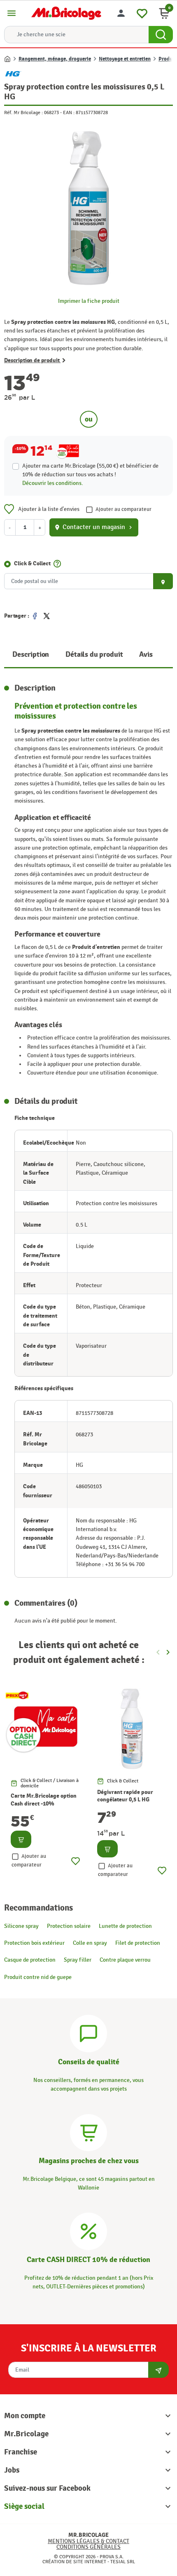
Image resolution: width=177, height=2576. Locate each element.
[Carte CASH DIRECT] (88, 2230)
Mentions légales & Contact (88, 2541)
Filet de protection (138, 1943)
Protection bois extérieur (34, 1943)
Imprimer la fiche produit (89, 301)
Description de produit (32, 360)
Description (31, 655)
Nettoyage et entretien (125, 59)
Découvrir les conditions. (53, 483)
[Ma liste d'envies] (142, 12)
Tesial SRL (123, 2562)
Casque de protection (30, 1960)
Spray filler (78, 1960)
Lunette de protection (125, 1926)
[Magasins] (88, 2131)
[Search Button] (161, 35)
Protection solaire (69, 1926)
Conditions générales (88, 2547)
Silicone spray (21, 1926)
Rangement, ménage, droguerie (55, 59)
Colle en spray (90, 1943)
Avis (146, 655)
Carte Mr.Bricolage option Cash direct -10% (44, 1800)
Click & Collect (32, 563)
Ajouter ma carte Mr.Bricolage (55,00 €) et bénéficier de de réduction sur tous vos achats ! (90, 470)
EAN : (69, 112)
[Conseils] (88, 2032)
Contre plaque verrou (125, 1960)
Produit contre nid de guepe (38, 1977)
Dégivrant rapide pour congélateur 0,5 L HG (125, 1796)
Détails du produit (94, 655)
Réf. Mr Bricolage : (23, 112)
